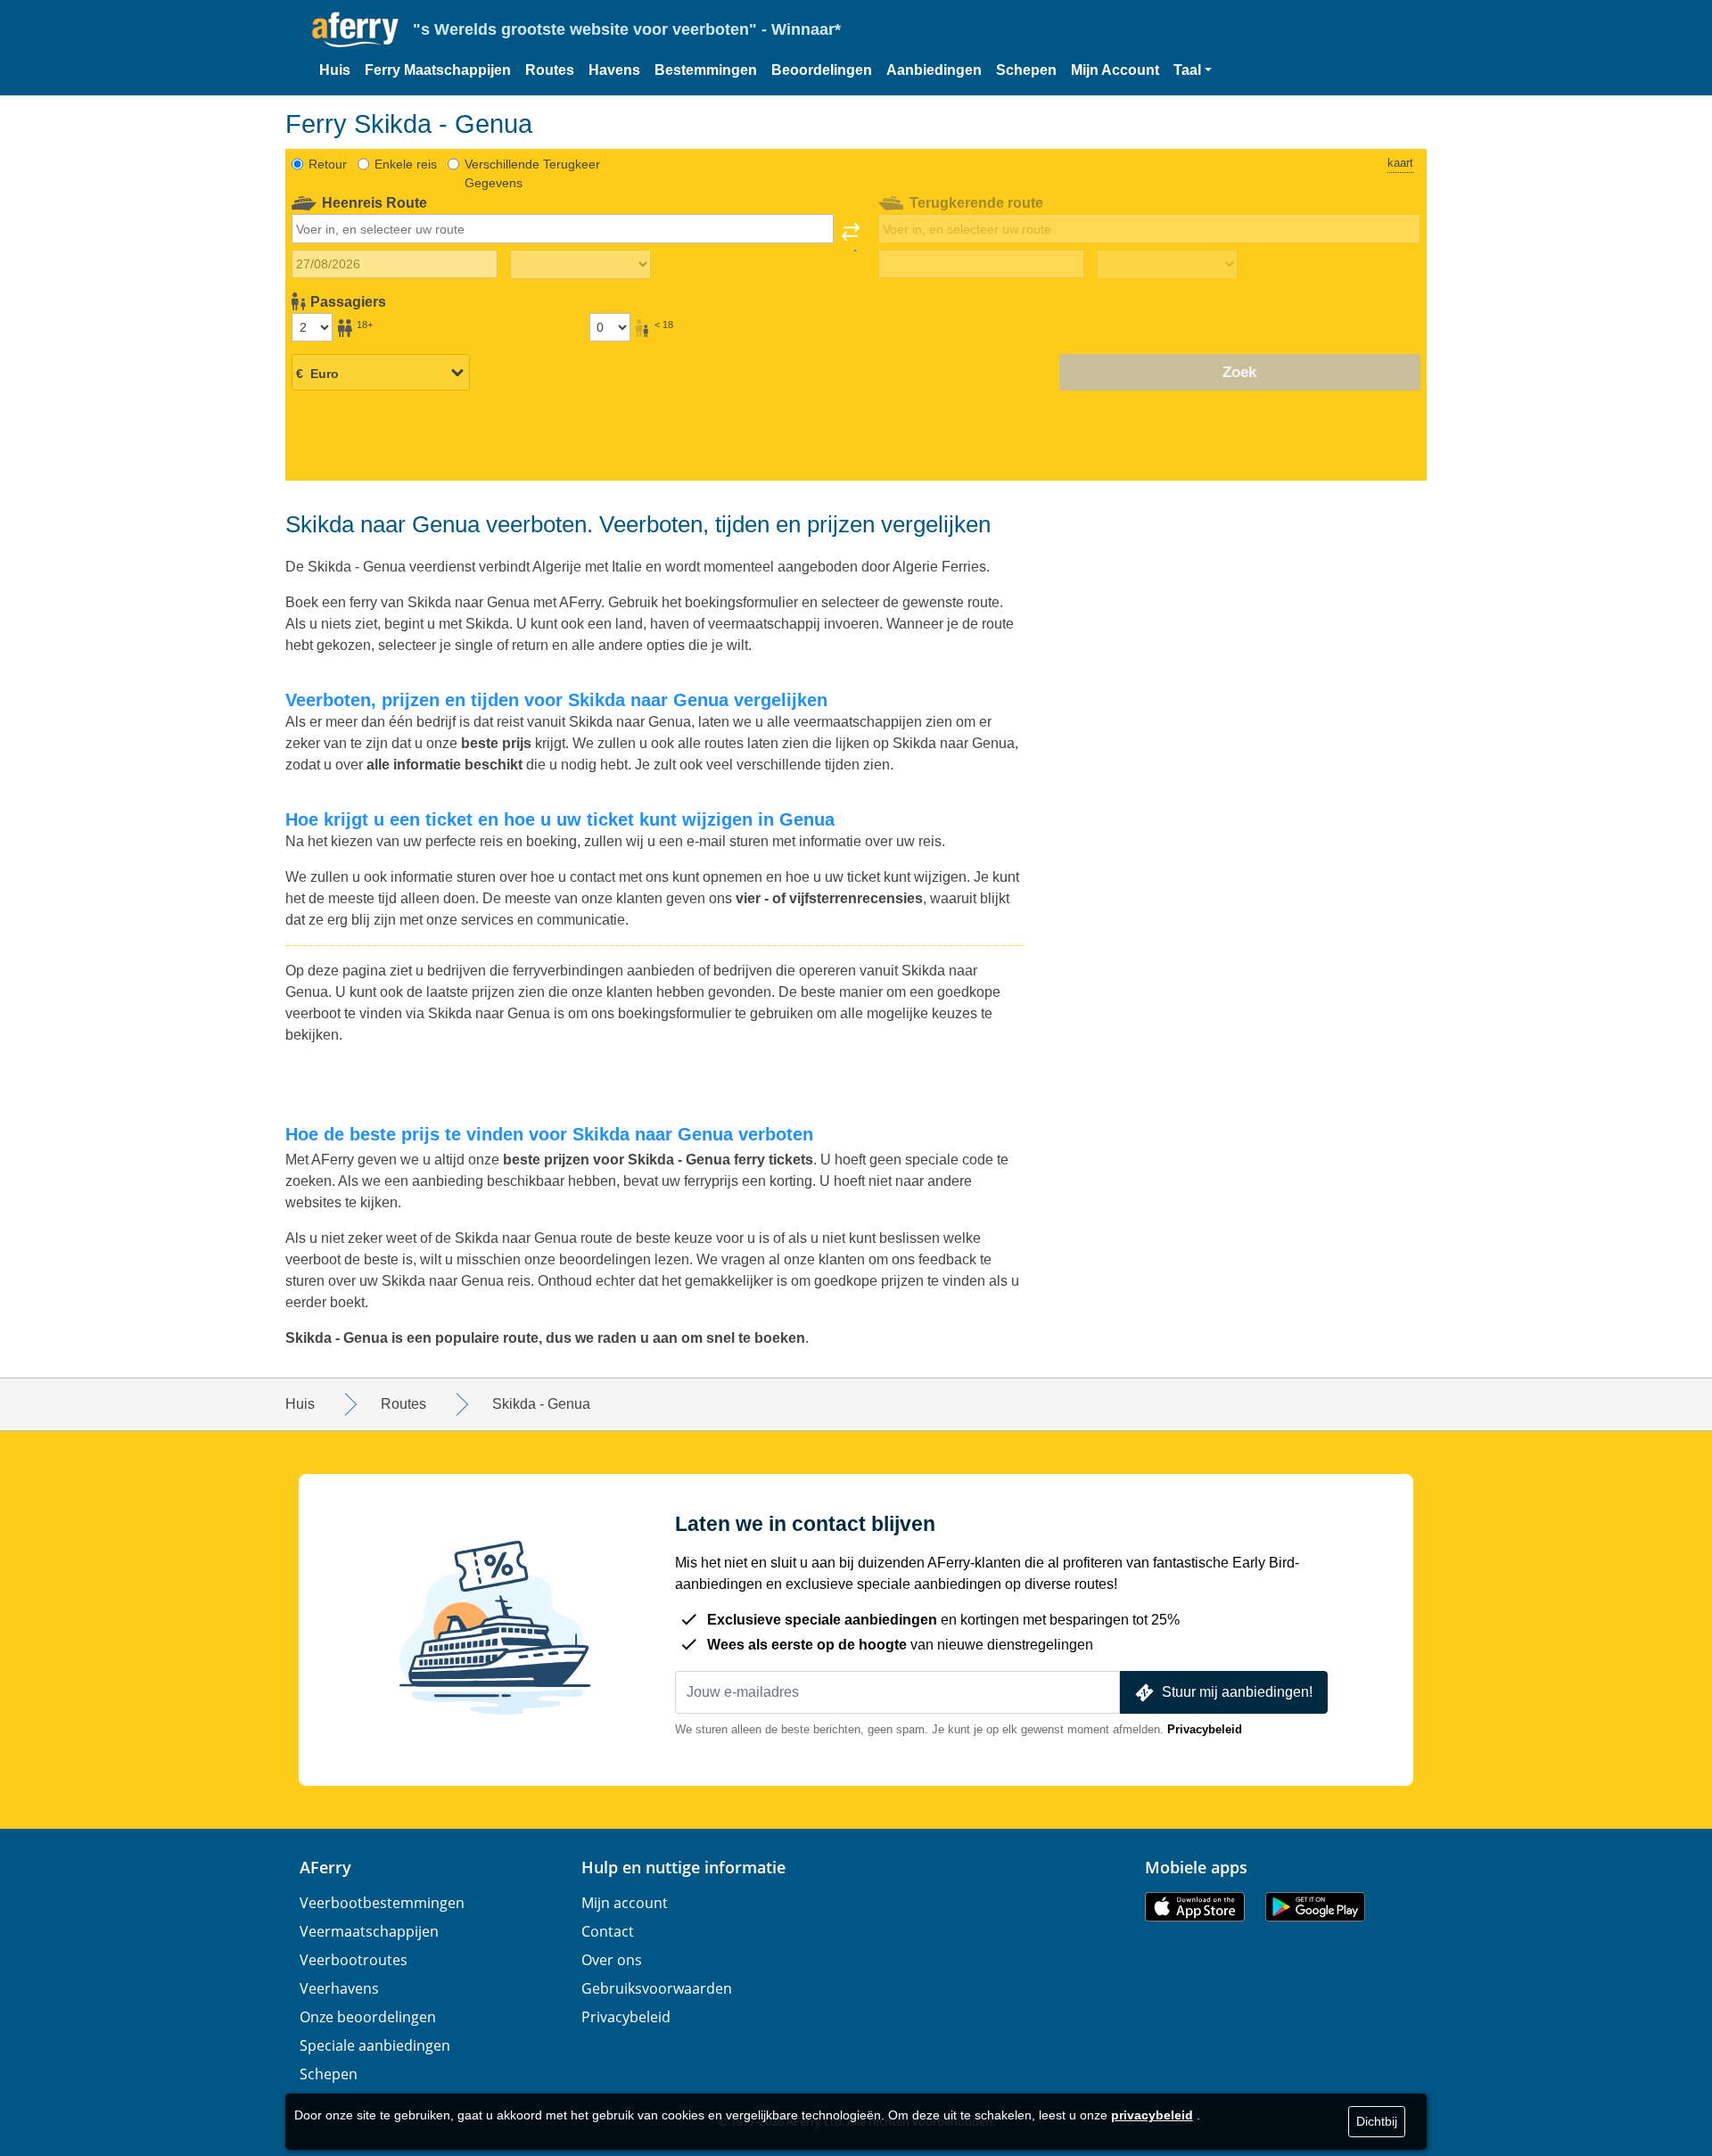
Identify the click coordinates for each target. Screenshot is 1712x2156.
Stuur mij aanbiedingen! (1237, 1692)
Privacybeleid (1205, 1729)
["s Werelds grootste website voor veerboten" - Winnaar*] (355, 30)
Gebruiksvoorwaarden (657, 1988)
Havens (614, 70)
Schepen (1026, 70)
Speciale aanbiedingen (375, 2045)
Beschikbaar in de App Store (1195, 1907)
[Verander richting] (851, 237)
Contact (608, 1931)
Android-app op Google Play (1315, 1907)
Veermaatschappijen (369, 1931)
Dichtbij (1377, 2121)
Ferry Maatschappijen (438, 70)
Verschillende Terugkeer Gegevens (532, 173)
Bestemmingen (706, 70)
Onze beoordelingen (368, 2017)
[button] (1193, 70)
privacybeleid (1152, 2115)
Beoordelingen (822, 70)
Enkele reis (406, 164)
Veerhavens (339, 1988)
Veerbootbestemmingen (382, 1903)
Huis (335, 70)
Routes (550, 70)
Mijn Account (1115, 70)
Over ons (612, 1960)
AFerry (325, 1867)
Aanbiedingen (934, 70)
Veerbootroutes (354, 1960)
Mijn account (625, 1903)
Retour (328, 164)
